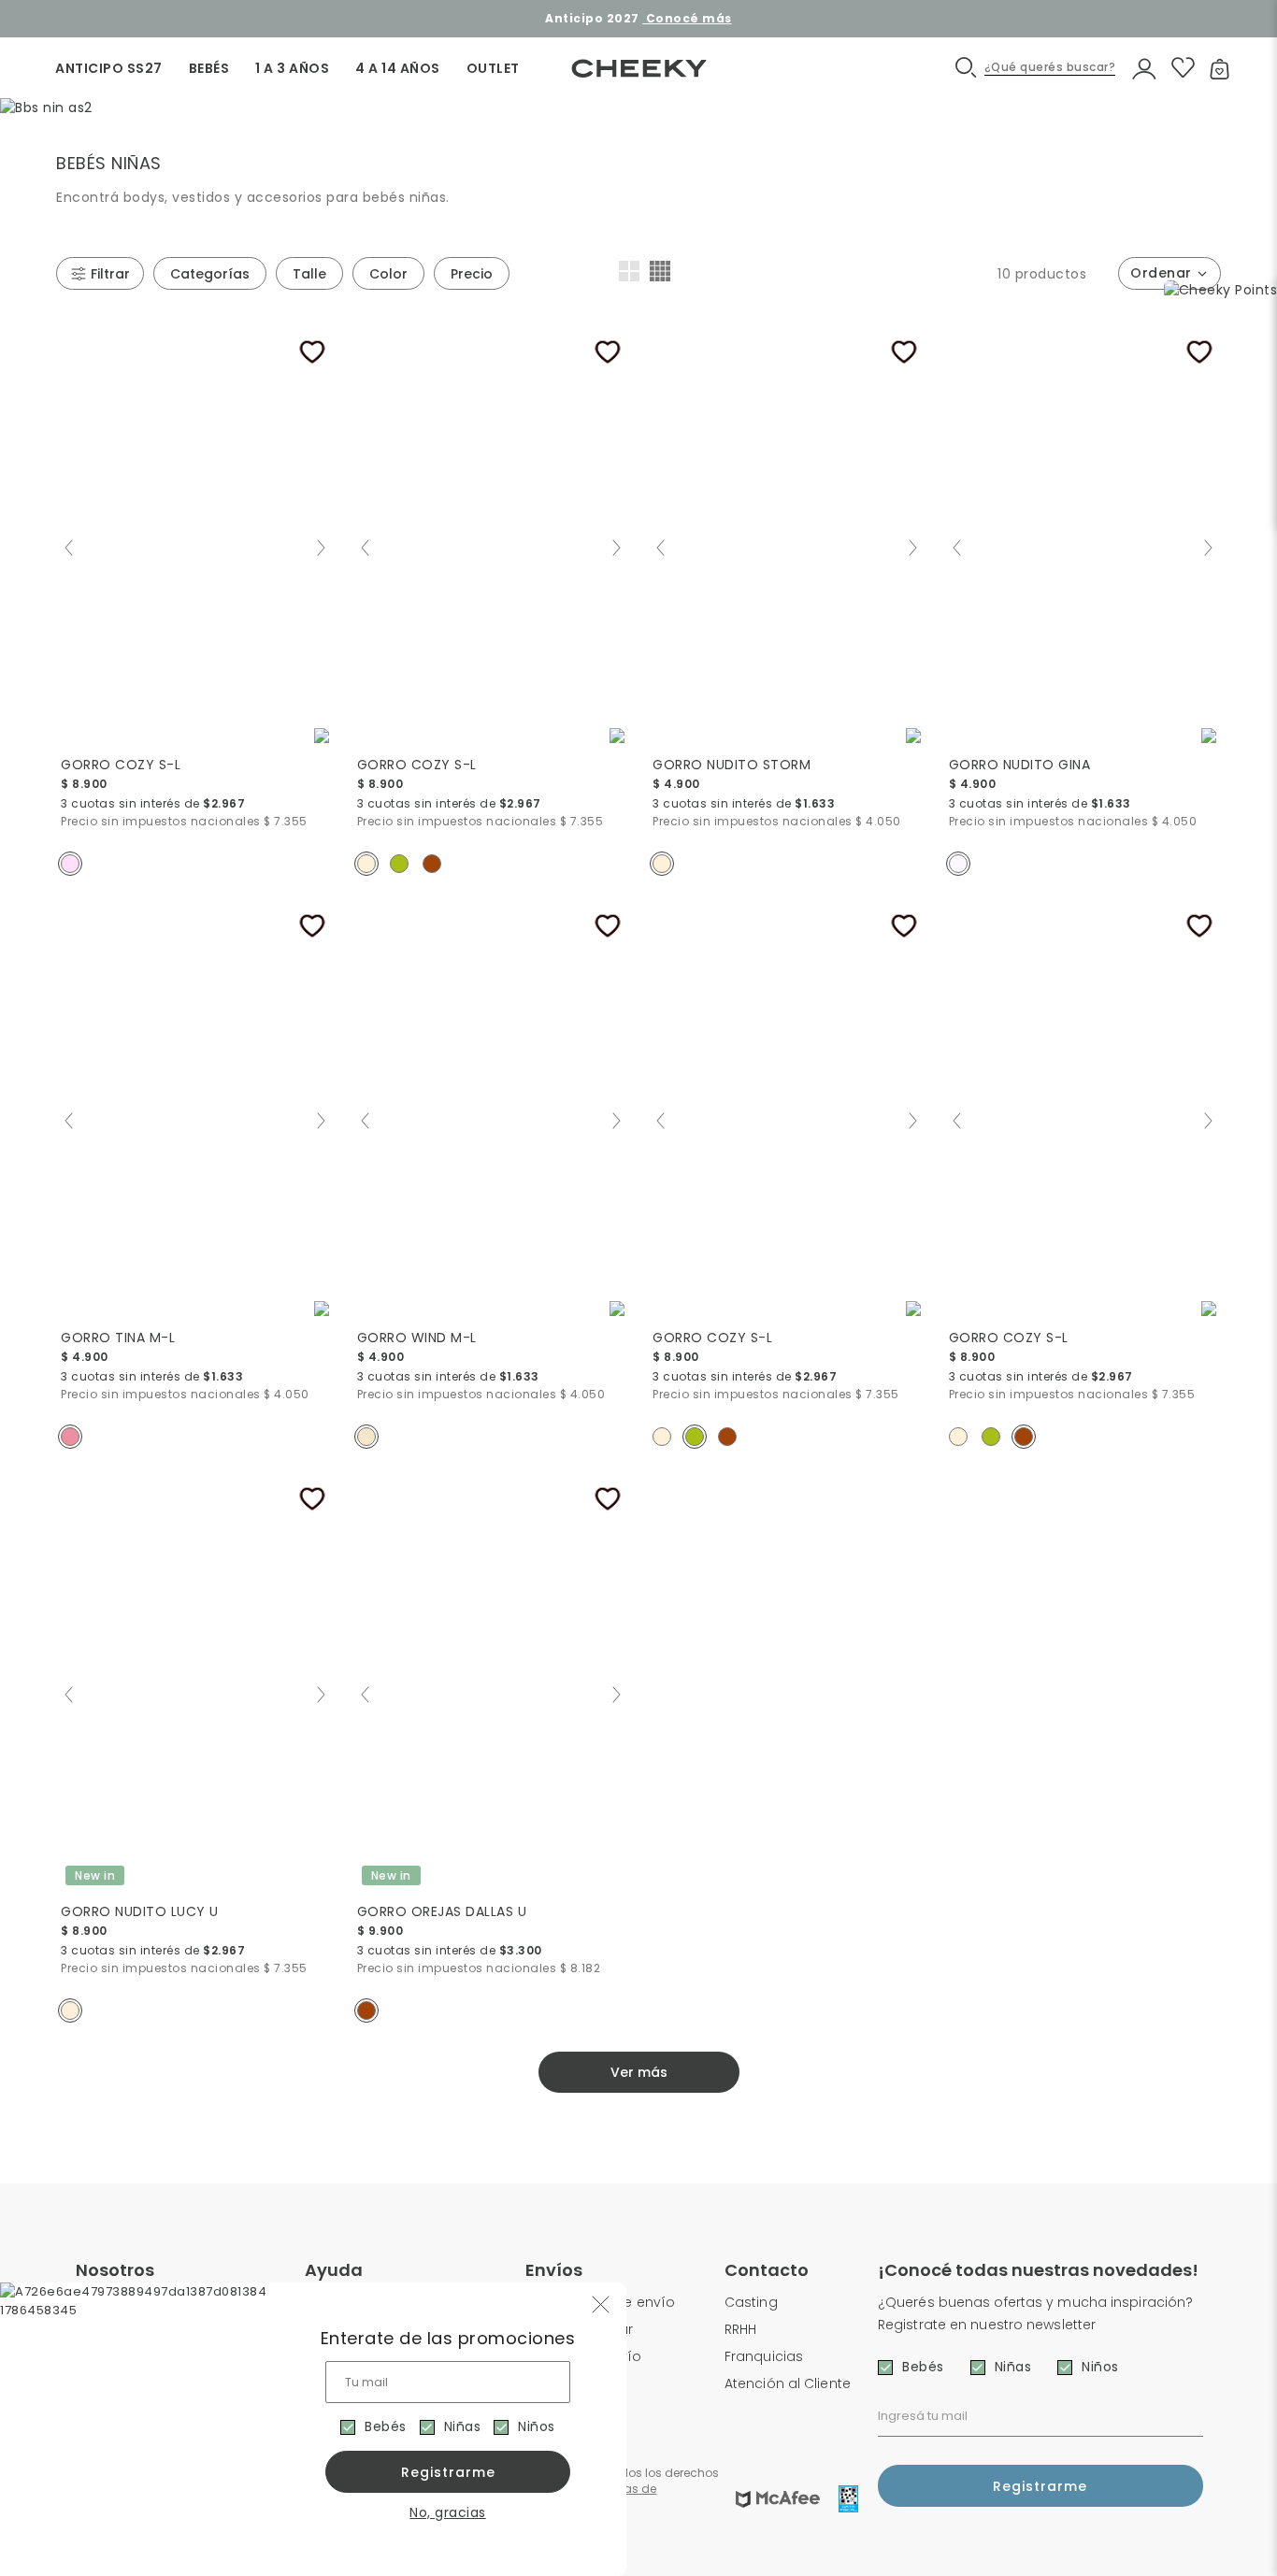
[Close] (1243, 32)
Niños (537, 2426)
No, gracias (448, 2512)
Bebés (386, 2426)
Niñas (463, 2426)
